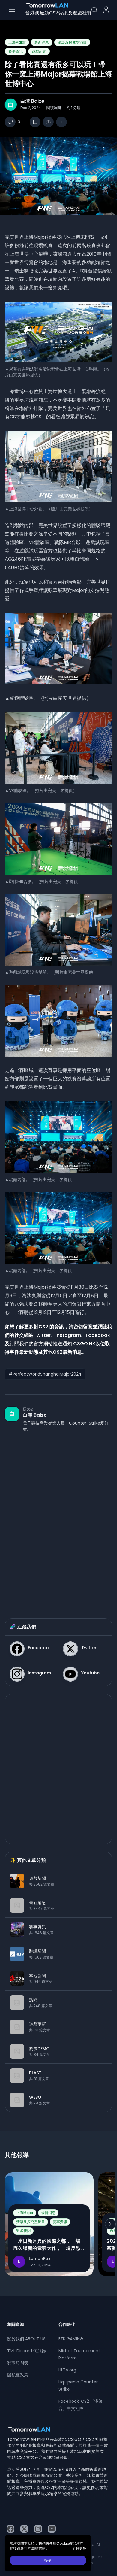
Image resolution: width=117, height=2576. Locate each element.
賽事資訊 (16, 51)
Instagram (68, 1335)
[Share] (48, 122)
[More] (61, 122)
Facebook (98, 1335)
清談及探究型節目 (72, 42)
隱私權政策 (18, 2375)
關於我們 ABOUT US (26, 2339)
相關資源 (16, 2324)
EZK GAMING (71, 2339)
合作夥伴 (67, 2324)
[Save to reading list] (35, 122)
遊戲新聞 (39, 51)
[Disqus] (58, 1519)
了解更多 (79, 2548)
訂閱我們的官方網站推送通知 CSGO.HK (52, 1344)
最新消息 (42, 42)
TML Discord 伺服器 (27, 2351)
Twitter (42, 1335)
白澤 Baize (32, 101)
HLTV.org (67, 2370)
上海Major (17, 42)
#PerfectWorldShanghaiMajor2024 (45, 1374)
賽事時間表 (18, 2363)
